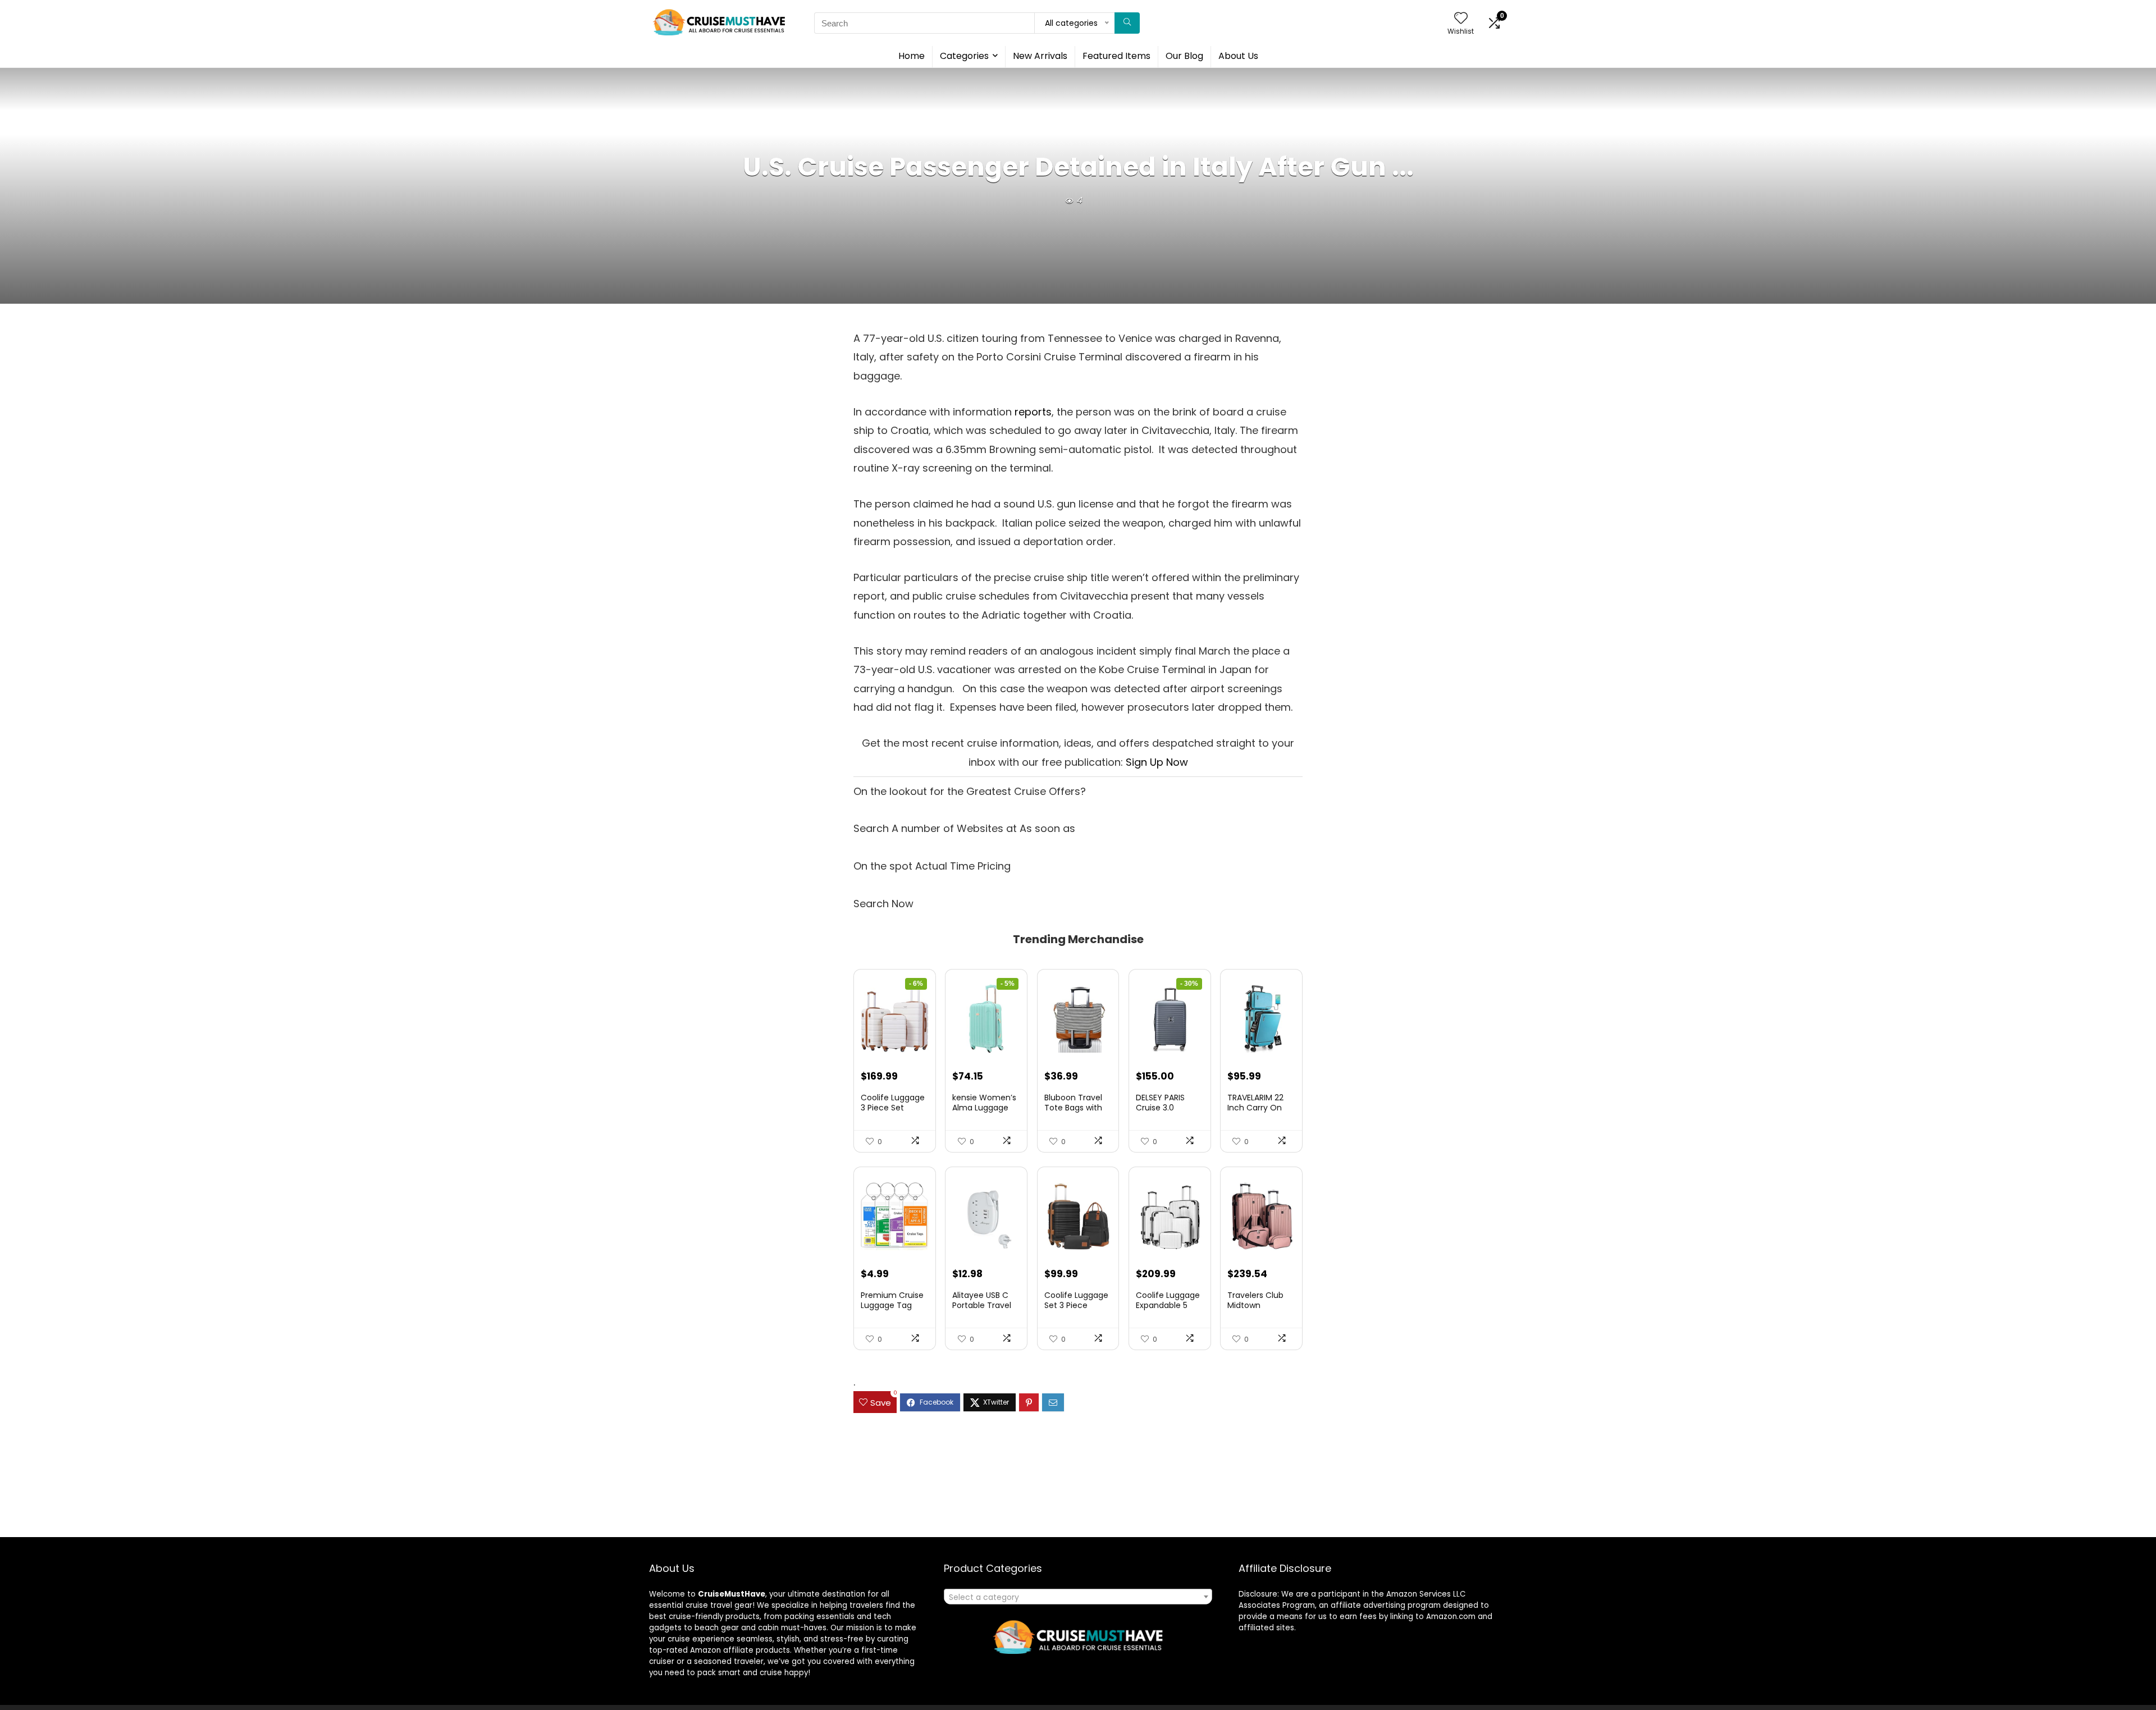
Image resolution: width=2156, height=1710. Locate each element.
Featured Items (1116, 56)
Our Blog (1184, 56)
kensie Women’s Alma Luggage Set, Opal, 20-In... (985, 1108)
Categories (964, 56)
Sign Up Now (1157, 762)
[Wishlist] (1461, 19)
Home (912, 56)
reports (1033, 412)
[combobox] (1078, 1597)
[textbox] (1078, 1597)
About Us (1238, 56)
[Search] (1127, 23)
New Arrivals (1040, 56)
